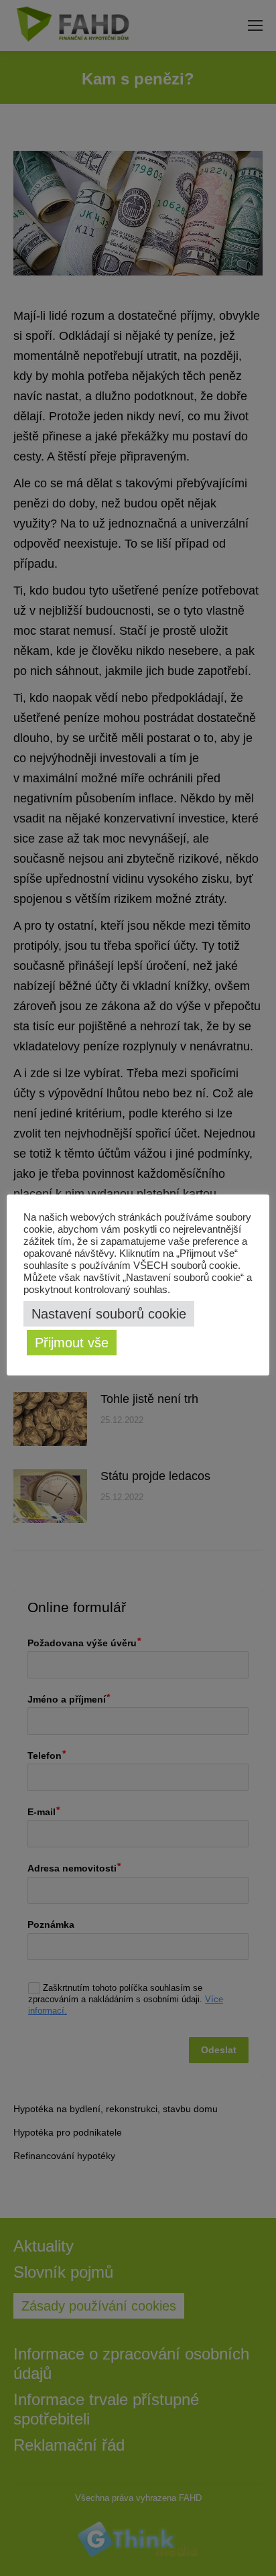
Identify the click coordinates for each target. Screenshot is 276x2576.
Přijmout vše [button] (72, 1343)
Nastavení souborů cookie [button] (109, 1314)
